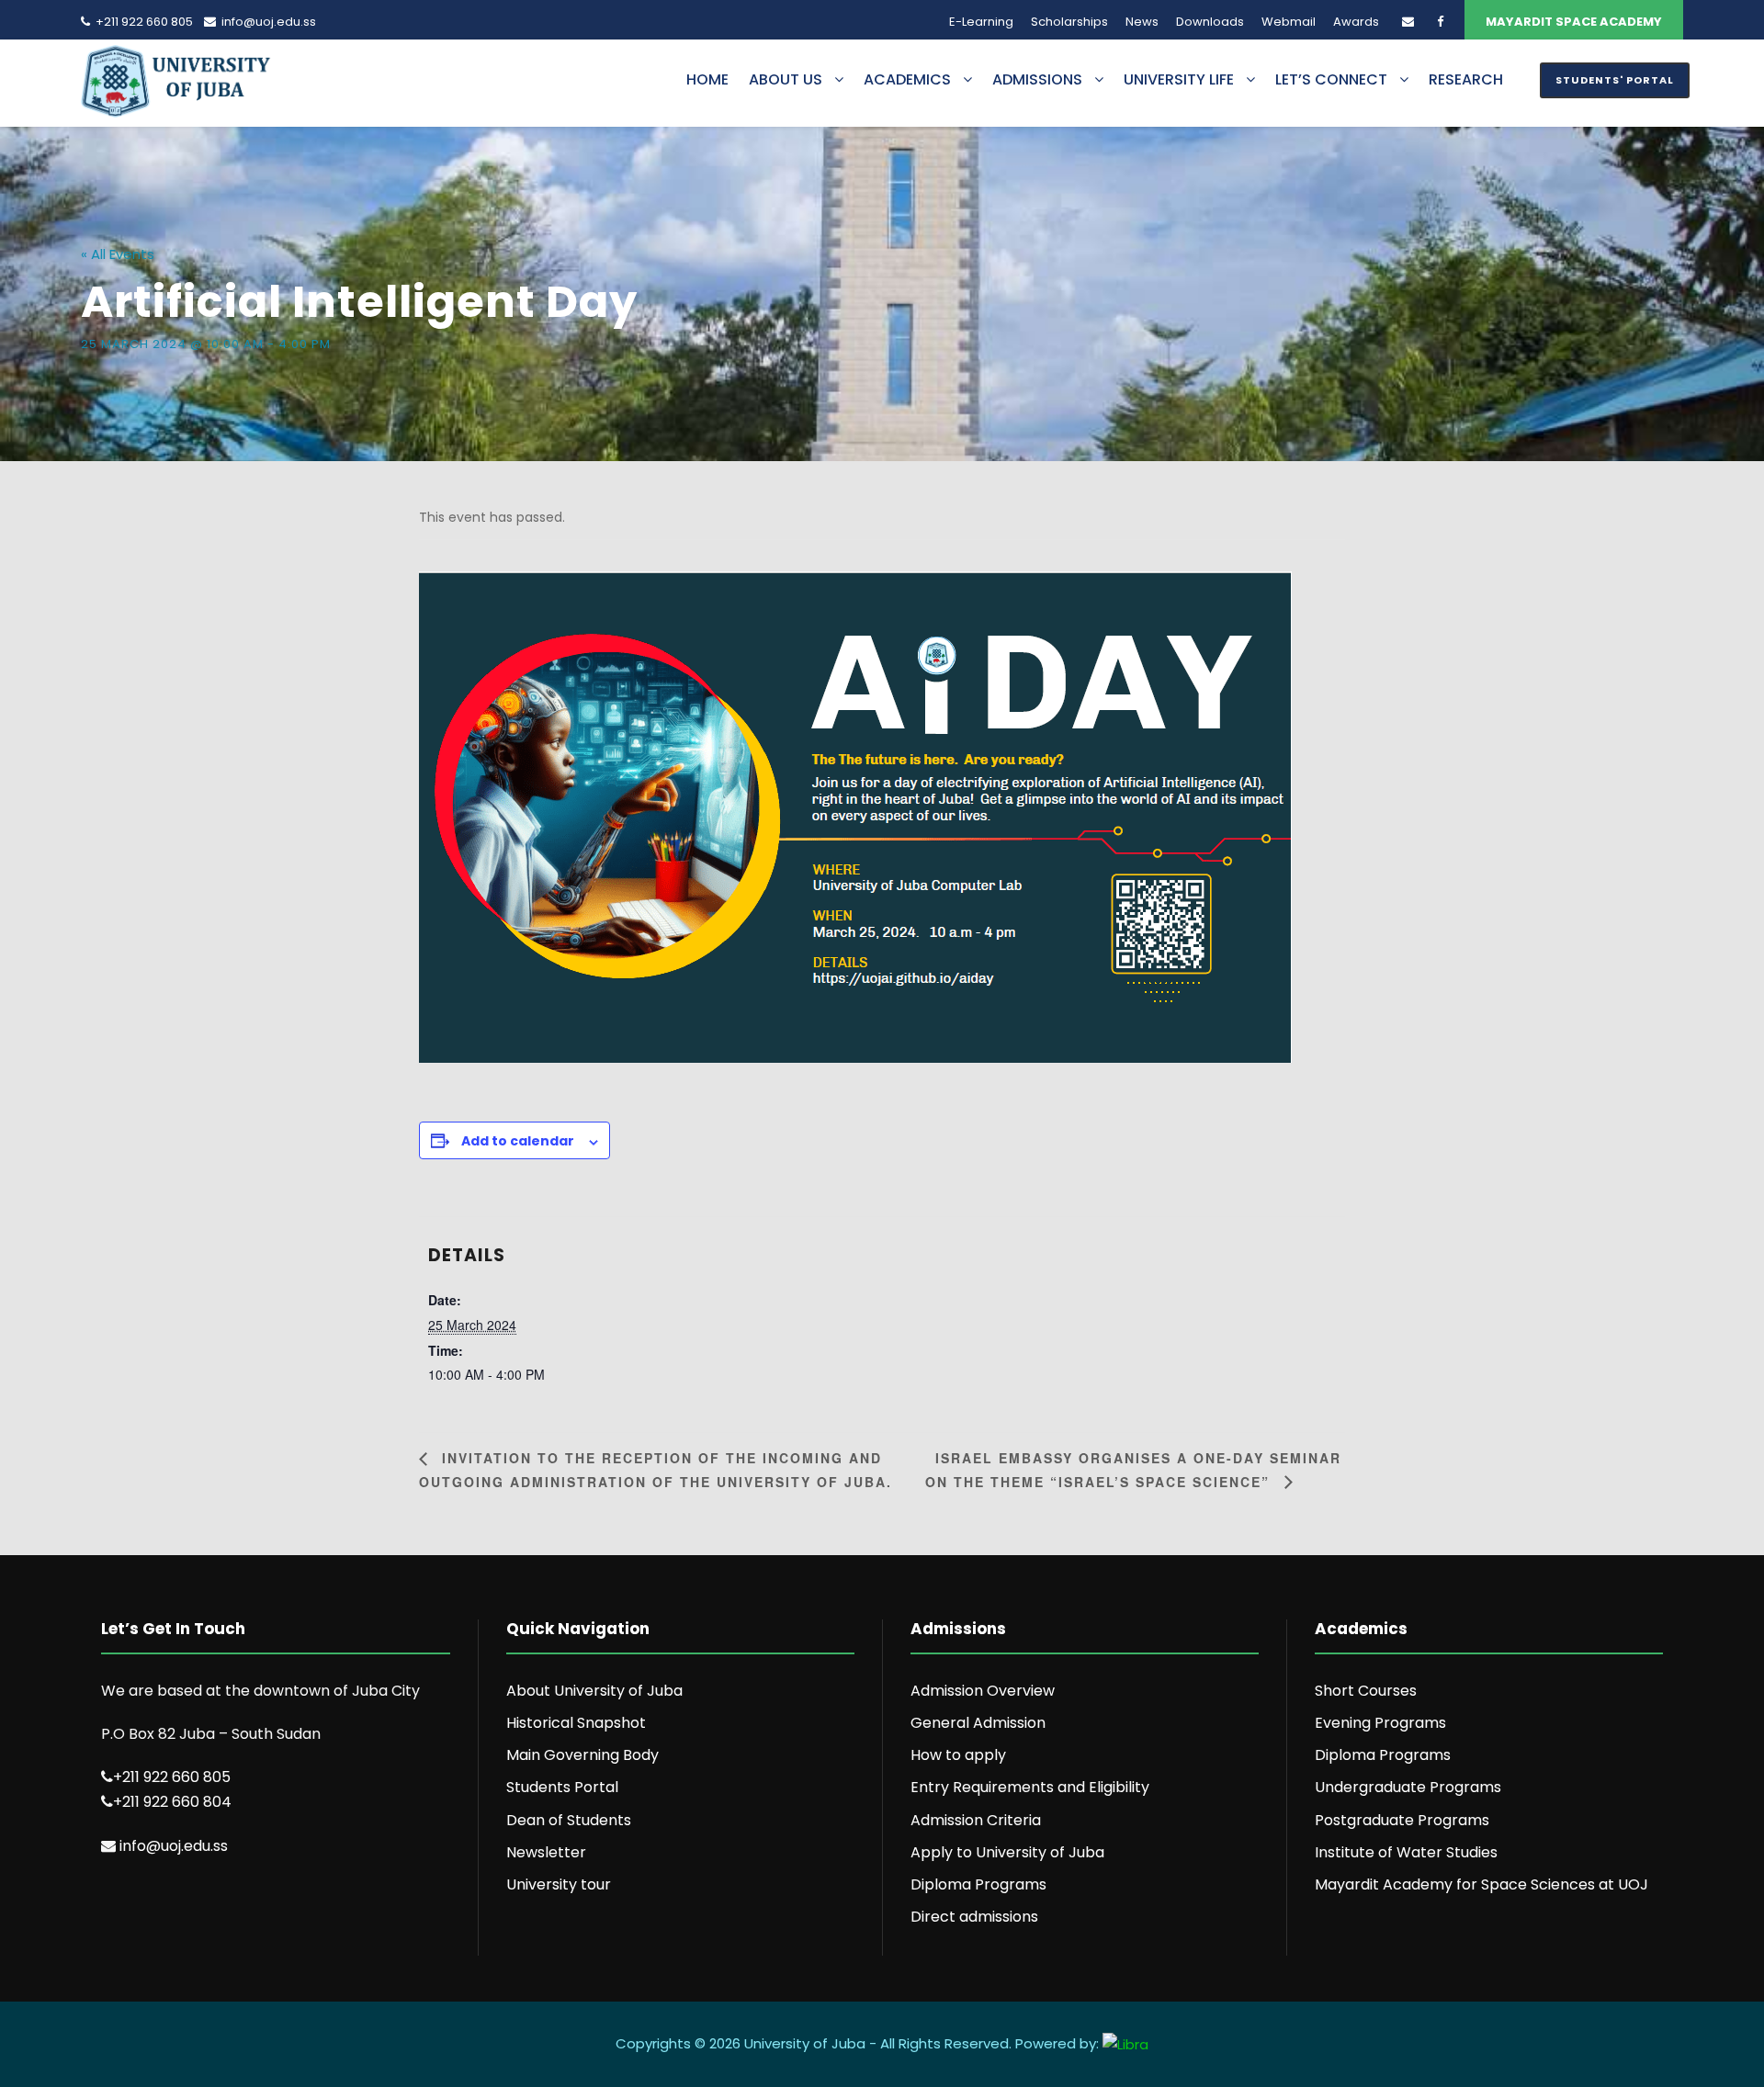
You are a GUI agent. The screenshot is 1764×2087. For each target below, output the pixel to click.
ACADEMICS (907, 79)
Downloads (1210, 22)
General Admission (978, 1723)
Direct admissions (974, 1917)
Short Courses (1366, 1691)
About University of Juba (594, 1691)
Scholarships (1069, 22)
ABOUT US (786, 79)
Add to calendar (518, 1141)
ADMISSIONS (1037, 79)
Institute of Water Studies (1406, 1852)
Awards (1356, 22)
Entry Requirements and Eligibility (1030, 1787)
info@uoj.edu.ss (269, 22)
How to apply (958, 1755)
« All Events (118, 254)
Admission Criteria (976, 1820)
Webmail (1289, 22)
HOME (707, 79)
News (1142, 22)
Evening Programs (1380, 1723)
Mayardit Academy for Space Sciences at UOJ (1481, 1884)
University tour (559, 1884)
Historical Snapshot (576, 1723)
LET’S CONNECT (1331, 79)
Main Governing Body (582, 1755)
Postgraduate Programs (1402, 1820)
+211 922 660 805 (144, 22)
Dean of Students (569, 1820)
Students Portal (562, 1787)
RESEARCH (1466, 79)
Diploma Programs (978, 1884)
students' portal (1615, 80)
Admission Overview (983, 1691)
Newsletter (546, 1852)
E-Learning (981, 22)
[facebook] (1440, 22)
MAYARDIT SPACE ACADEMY (1574, 22)
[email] (1408, 22)
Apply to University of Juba (1007, 1852)
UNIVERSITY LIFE (1179, 79)
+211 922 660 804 (172, 1802)
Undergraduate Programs (1408, 1787)
